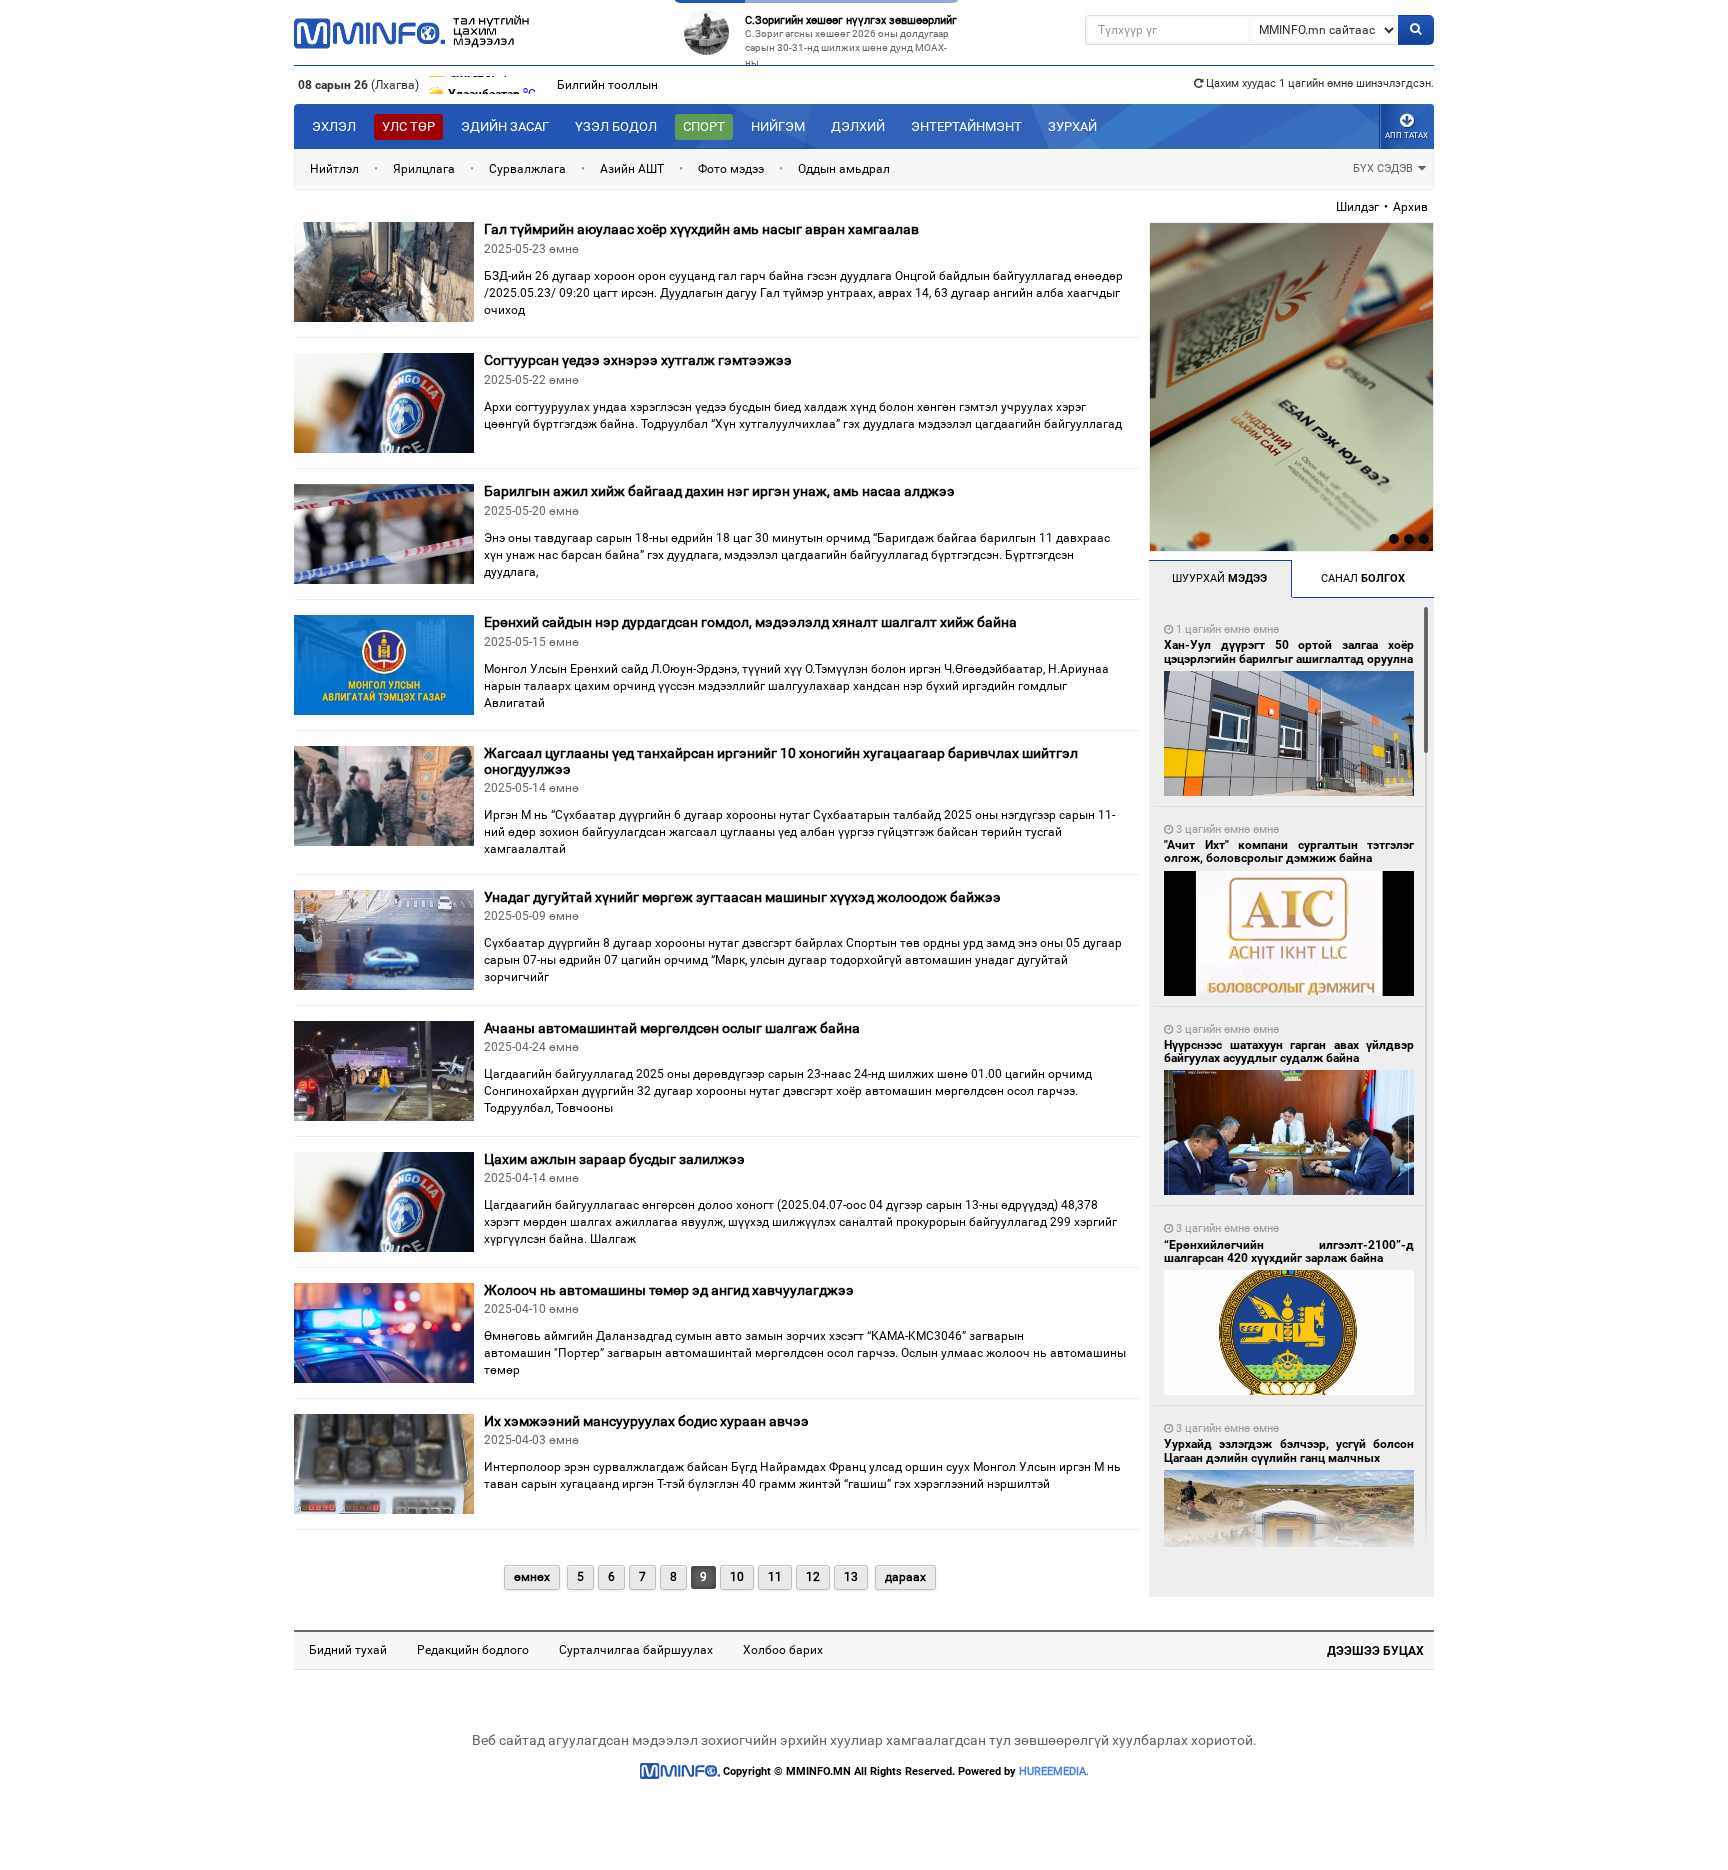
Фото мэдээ (731, 169)
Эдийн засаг (505, 126)
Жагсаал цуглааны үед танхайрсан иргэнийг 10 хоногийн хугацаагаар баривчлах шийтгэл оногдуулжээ (781, 760)
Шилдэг (1357, 207)
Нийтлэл (334, 169)
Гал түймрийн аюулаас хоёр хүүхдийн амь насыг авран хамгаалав (701, 229)
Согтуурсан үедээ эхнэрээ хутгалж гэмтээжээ (638, 360)
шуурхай (1219, 578)
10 (737, 1577)
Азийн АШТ (632, 169)
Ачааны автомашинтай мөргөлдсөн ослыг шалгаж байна (672, 1028)
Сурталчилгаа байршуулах (636, 1650)
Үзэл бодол (616, 126)
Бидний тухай (348, 1650)
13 (851, 1577)
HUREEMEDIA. (1054, 1771)
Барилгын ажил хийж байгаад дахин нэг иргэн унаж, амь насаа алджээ (719, 491)
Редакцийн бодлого (473, 1650)
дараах (905, 1577)
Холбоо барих (783, 1650)
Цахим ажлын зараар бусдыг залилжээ (614, 1159)
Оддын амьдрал (844, 169)
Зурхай (1072, 126)
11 (775, 1577)
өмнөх (532, 1577)
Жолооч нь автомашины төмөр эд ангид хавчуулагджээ (669, 1290)
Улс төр (408, 126)
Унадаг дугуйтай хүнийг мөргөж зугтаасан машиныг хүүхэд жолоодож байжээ (742, 897)
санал (1363, 578)
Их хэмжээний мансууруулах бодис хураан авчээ (646, 1421)
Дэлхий (858, 126)
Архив (1410, 207)
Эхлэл (334, 126)
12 (813, 1577)
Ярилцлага (424, 169)
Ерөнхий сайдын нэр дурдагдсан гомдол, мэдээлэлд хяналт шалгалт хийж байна (750, 622)
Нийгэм (778, 126)
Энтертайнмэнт (966, 126)
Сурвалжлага (527, 169)
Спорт (704, 126)
